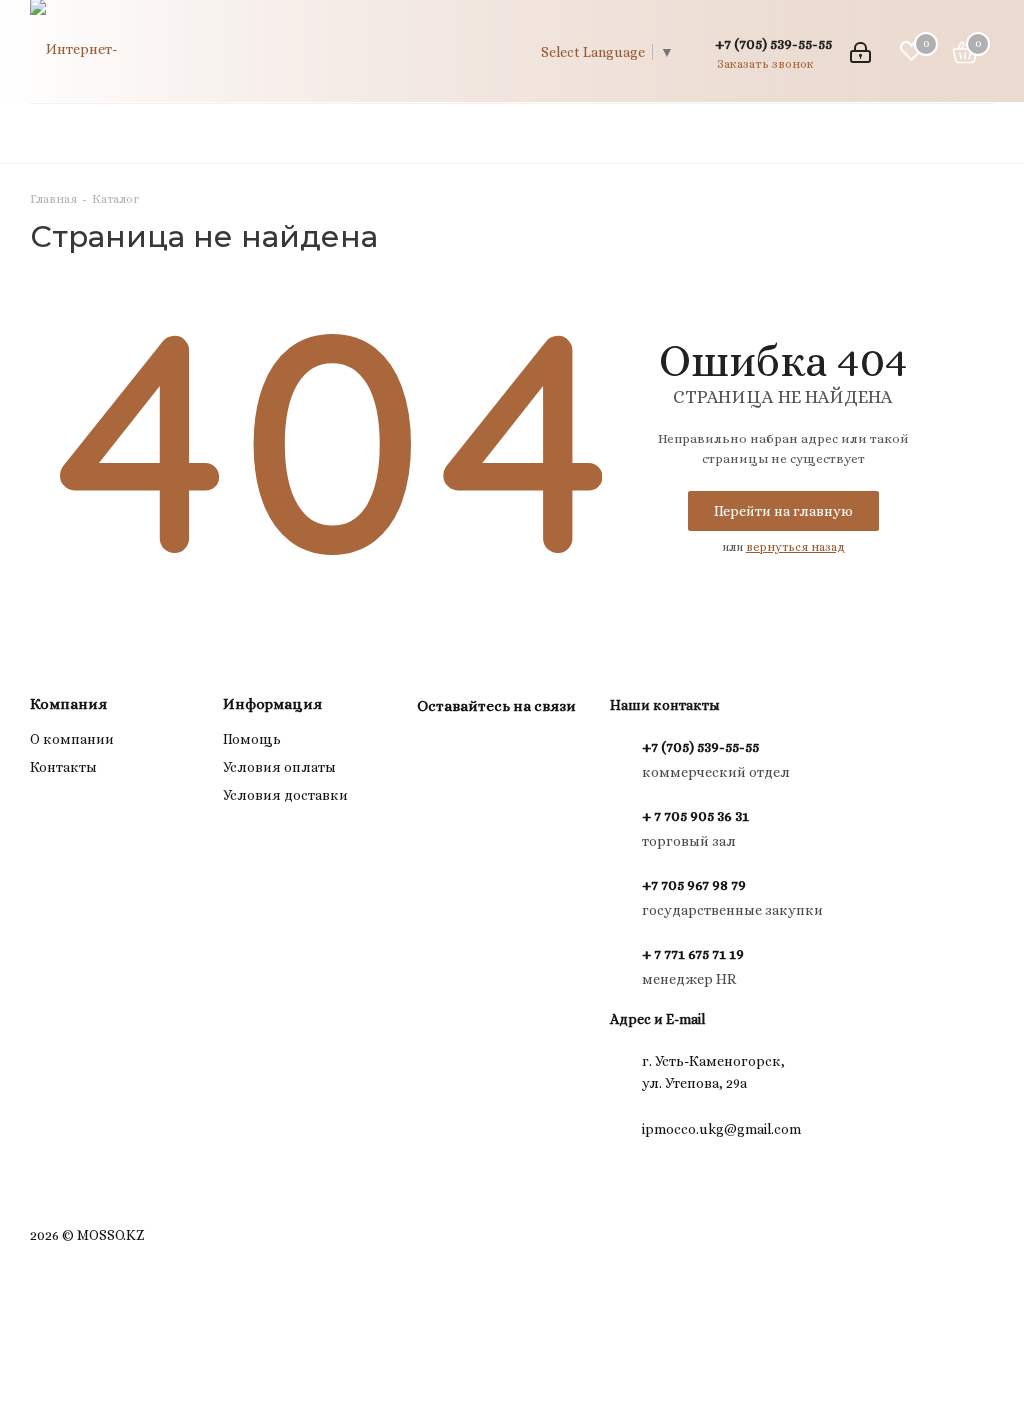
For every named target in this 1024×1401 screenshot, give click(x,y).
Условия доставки (285, 795)
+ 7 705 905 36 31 (695, 816)
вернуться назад (795, 547)
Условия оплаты (279, 767)
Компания (68, 704)
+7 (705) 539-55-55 (773, 43)
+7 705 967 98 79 (694, 885)
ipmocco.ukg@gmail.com (721, 1129)
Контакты (63, 767)
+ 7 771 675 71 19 (693, 954)
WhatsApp (487, 752)
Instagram (437, 752)
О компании (72, 739)
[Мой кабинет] (860, 50)
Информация (272, 704)
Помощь (252, 739)
